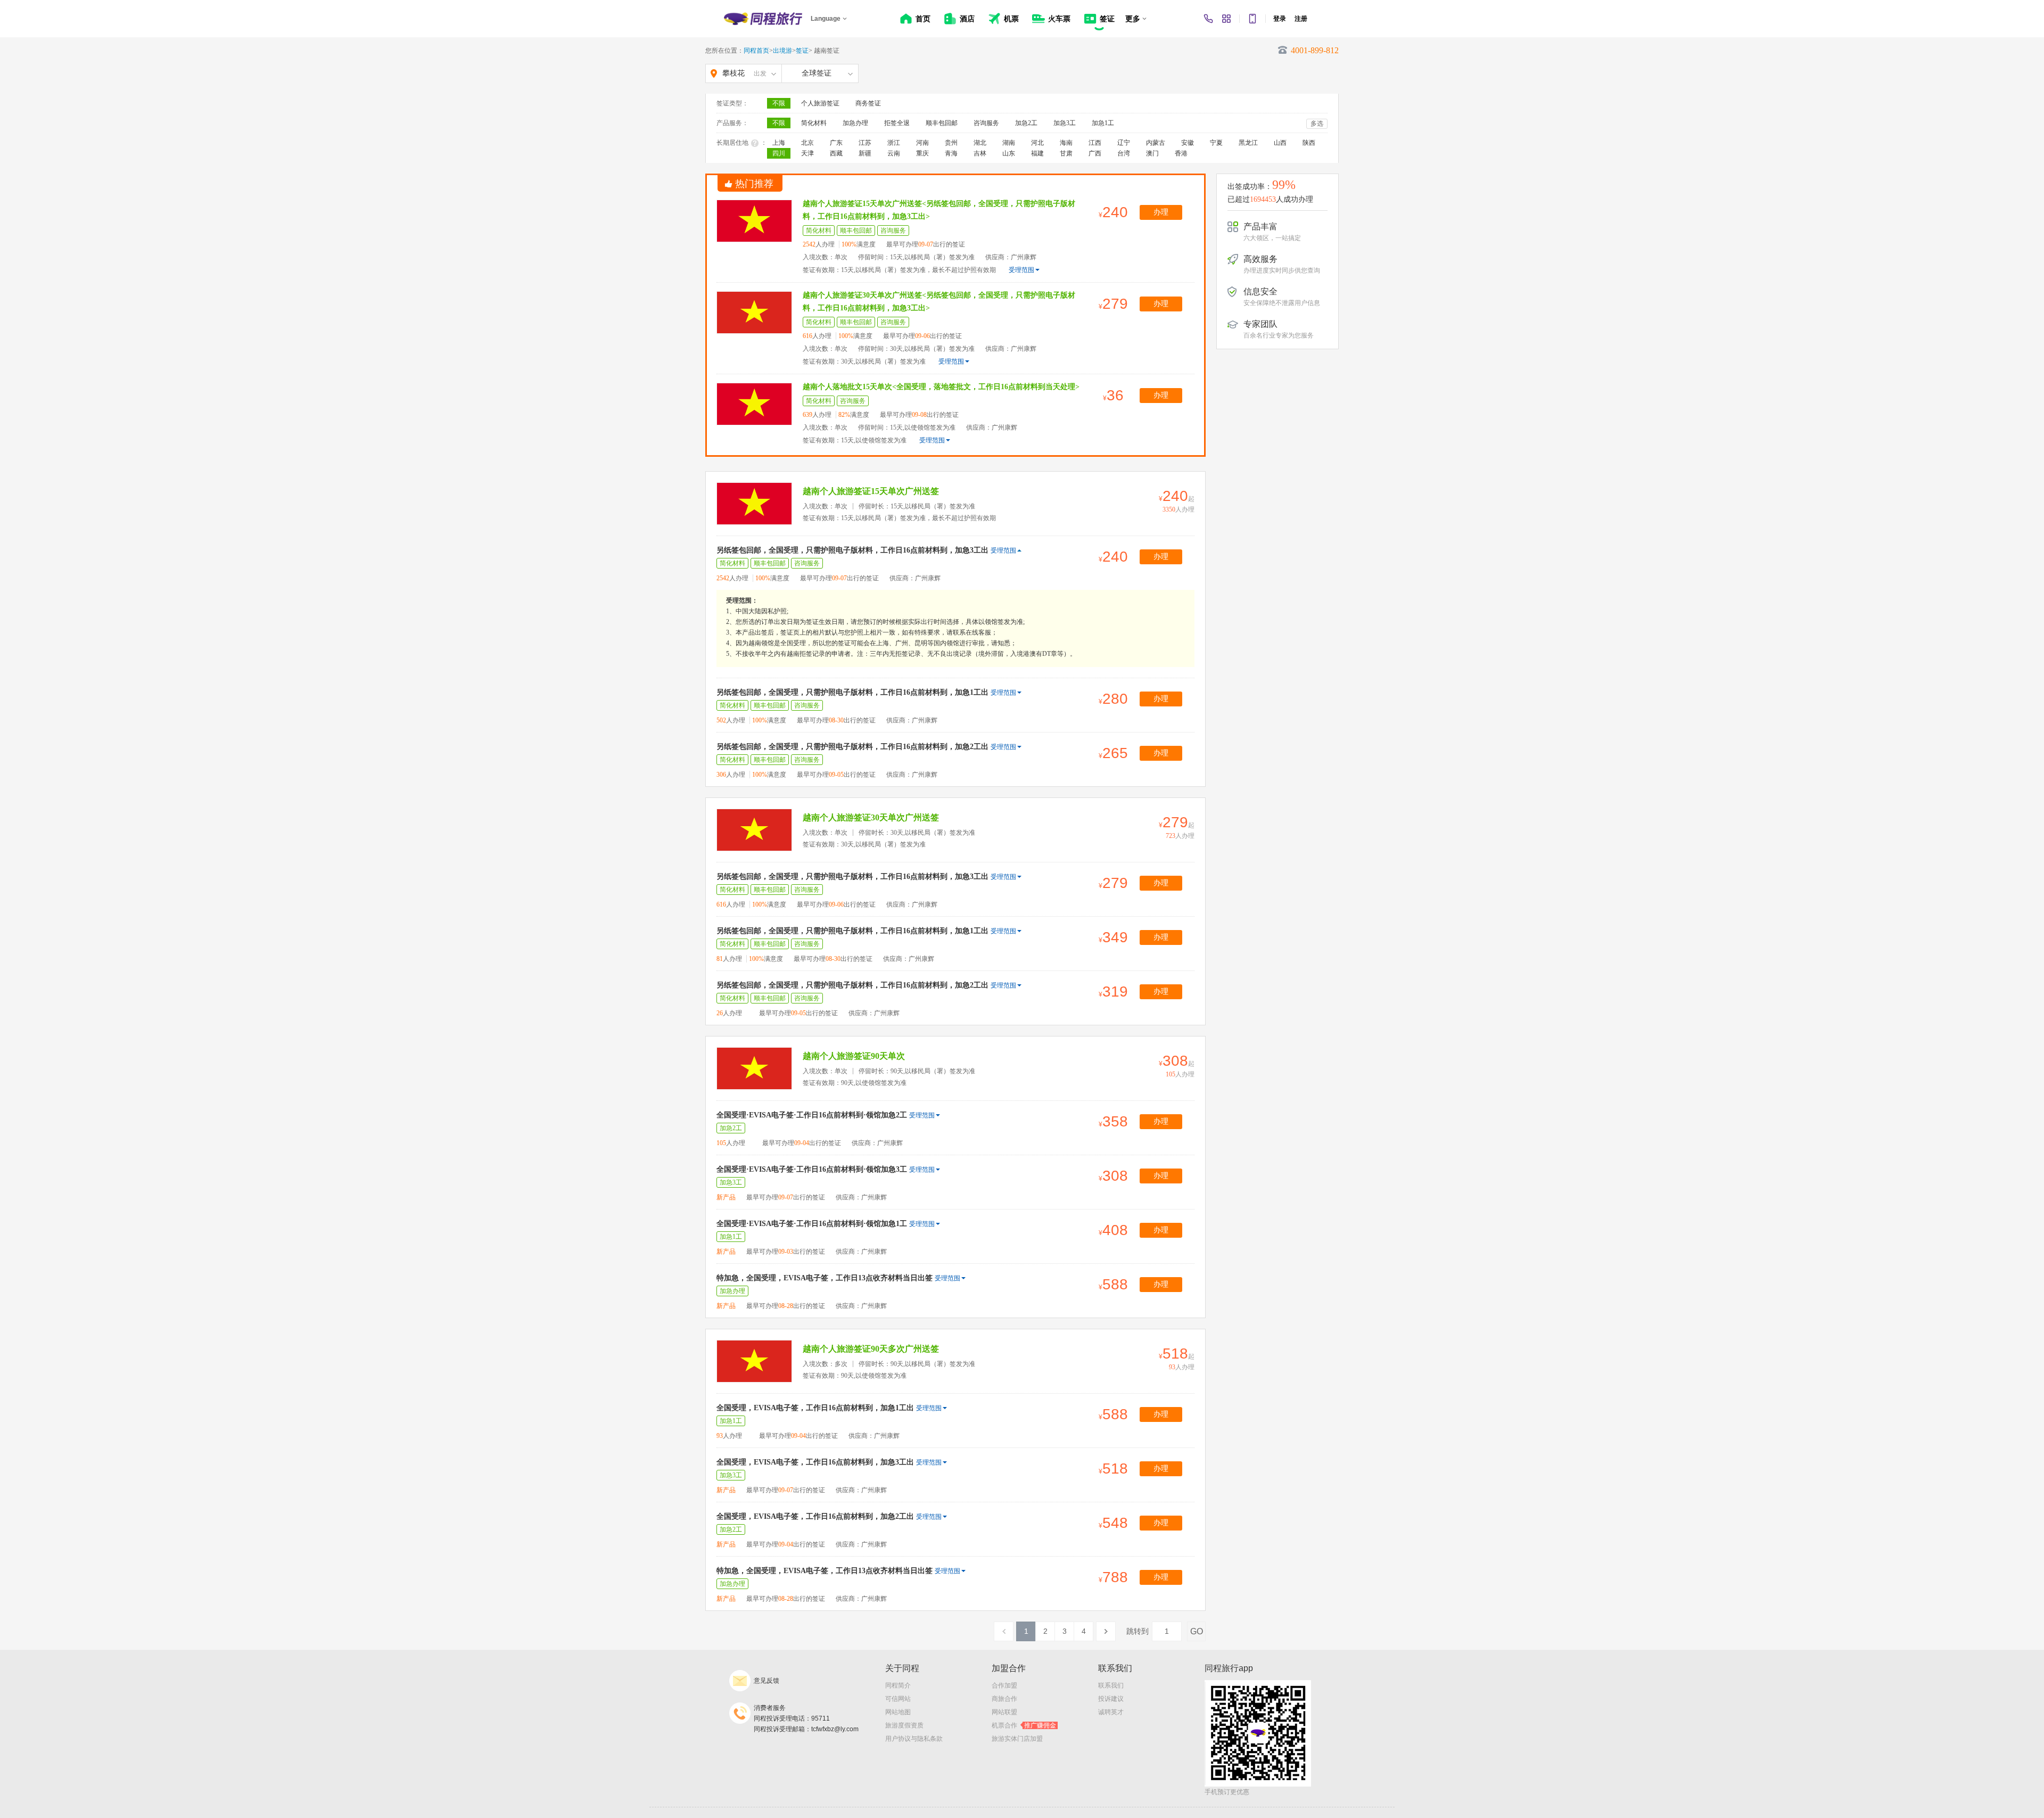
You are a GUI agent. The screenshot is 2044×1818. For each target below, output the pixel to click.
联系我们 (1111, 1685)
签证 (802, 51)
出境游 (782, 51)
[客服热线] (1208, 19)
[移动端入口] (1252, 19)
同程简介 (898, 1685)
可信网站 (898, 1699)
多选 (1317, 124)
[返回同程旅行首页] (763, 19)
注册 (1301, 19)
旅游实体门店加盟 (1017, 1739)
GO (1197, 1631)
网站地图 (898, 1712)
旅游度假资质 (904, 1725)
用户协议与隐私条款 (914, 1739)
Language (826, 19)
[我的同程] (1226, 19)
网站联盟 (1004, 1712)
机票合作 (1024, 1725)
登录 (1280, 19)
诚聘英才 (1111, 1712)
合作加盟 (1004, 1685)
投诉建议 (1111, 1699)
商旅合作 (1004, 1699)
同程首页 (756, 51)
